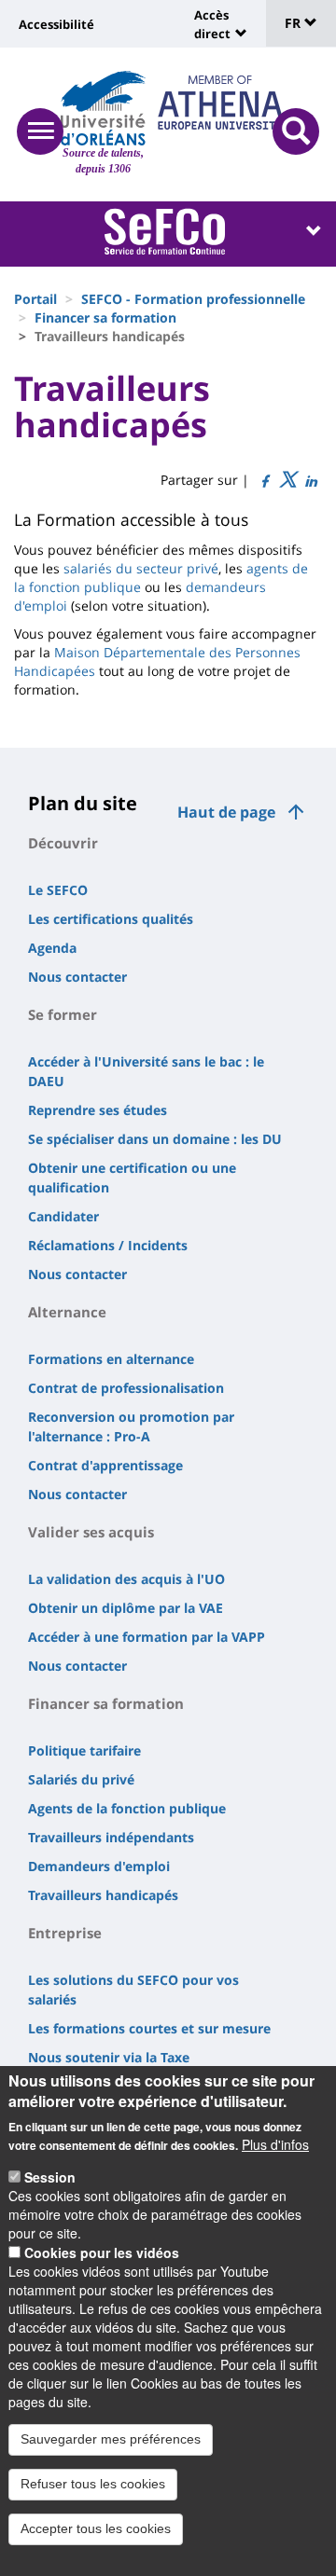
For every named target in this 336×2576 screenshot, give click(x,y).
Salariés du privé (81, 1779)
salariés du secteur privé (141, 568)
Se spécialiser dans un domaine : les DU (155, 1139)
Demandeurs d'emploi (99, 1866)
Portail (35, 299)
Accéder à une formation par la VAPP (147, 1637)
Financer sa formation (105, 317)
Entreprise (65, 1933)
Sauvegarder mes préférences (111, 2439)
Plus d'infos (275, 2144)
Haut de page (226, 812)
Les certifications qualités (111, 919)
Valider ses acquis (91, 1532)
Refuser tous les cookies (93, 2484)
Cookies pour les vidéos (102, 2252)
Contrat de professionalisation (126, 1388)
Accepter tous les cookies (96, 2528)
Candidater (63, 1216)
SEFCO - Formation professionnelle (193, 299)
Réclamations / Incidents (108, 1245)
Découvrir (63, 843)
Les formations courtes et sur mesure (149, 2028)
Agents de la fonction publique (127, 1808)
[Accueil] (103, 108)
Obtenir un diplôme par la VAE (126, 1608)
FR (294, 23)
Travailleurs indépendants (111, 1837)
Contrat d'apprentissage (105, 1465)
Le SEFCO (58, 890)
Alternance (67, 1312)
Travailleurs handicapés (103, 1895)
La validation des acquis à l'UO (126, 1579)
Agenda (52, 948)
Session (50, 2177)
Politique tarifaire (84, 1750)
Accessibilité (56, 24)
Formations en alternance (111, 1359)
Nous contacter (77, 977)
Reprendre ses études (98, 1110)
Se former (63, 1014)
